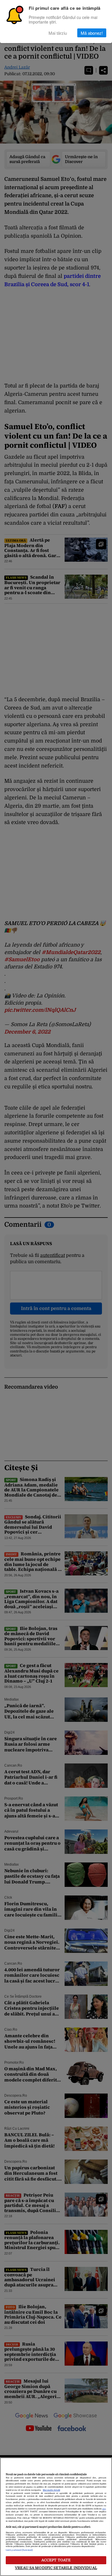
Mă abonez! (92, 33)
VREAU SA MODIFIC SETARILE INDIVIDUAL (56, 2568)
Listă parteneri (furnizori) (19, 2550)
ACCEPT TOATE (56, 2560)
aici (104, 2509)
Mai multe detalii (51, 2490)
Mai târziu (58, 33)
